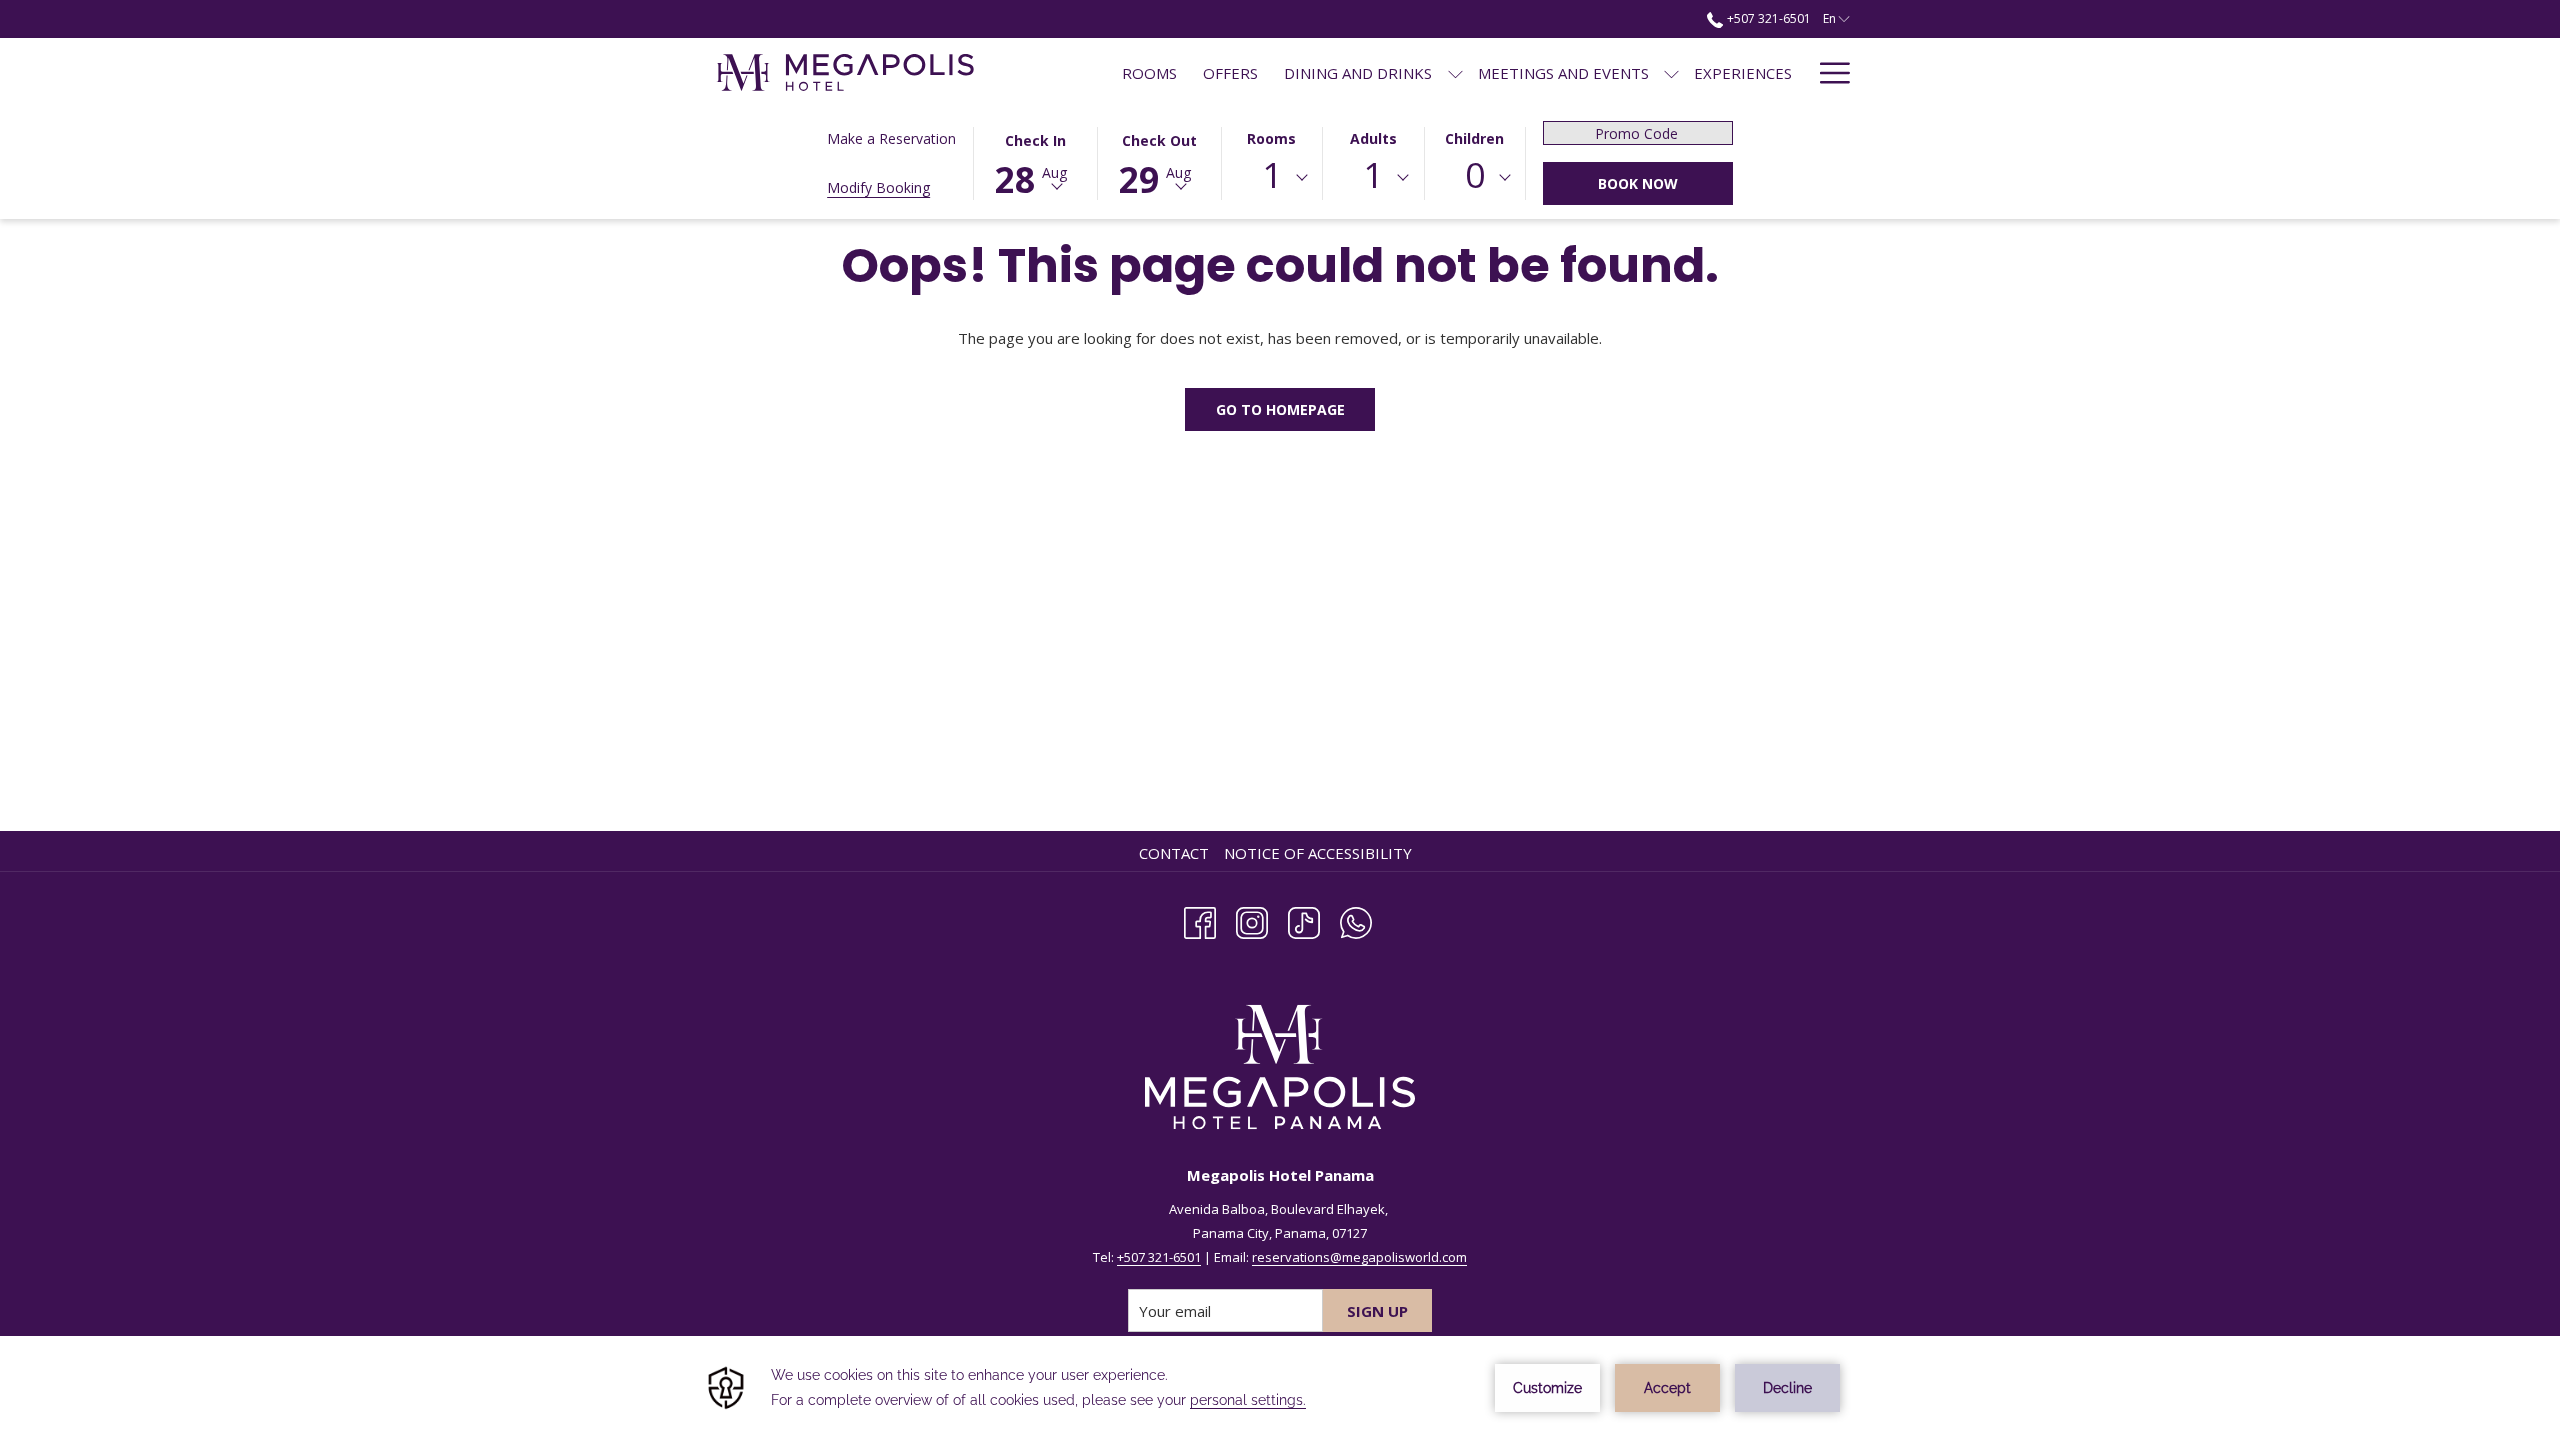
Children (1474, 138)
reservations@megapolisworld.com (1359, 1257)
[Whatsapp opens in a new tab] (1356, 919)
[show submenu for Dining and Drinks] (1455, 72)
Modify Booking (878, 187)
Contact (1174, 853)
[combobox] (1272, 178)
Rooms (1271, 138)
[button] (1035, 162)
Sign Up (1377, 1311)
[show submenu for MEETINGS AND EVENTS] (1671, 72)
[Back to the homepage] (845, 72)
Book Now (1638, 183)
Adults (1373, 138)
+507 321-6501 (1767, 18)
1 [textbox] (1272, 174)
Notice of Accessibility (1318, 853)
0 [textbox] (1475, 174)
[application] (1280, 1388)
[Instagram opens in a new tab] (1252, 919)
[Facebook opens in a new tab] (1200, 919)
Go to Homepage (1280, 409)
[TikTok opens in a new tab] (1304, 919)
